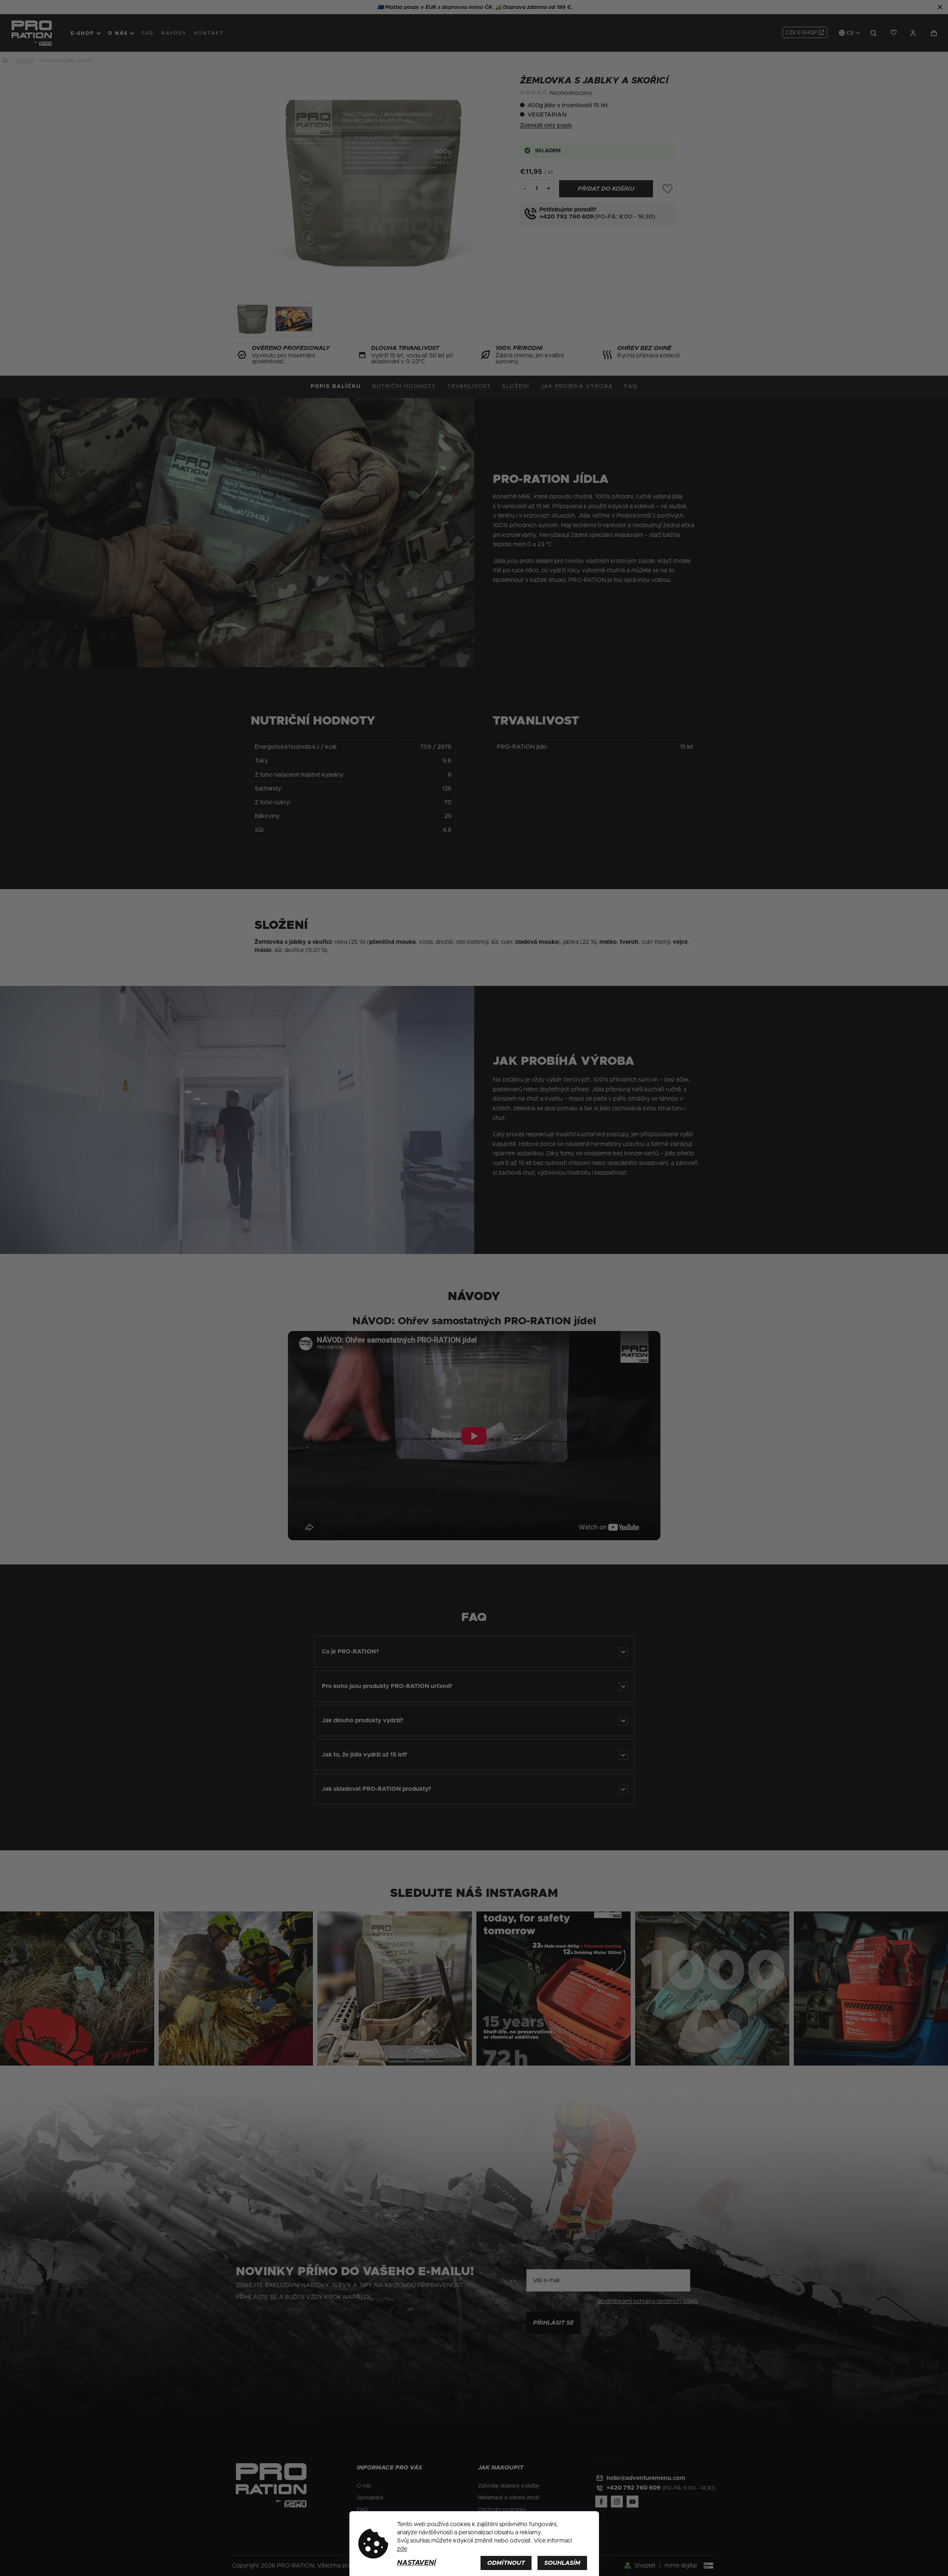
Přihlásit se (553, 2323)
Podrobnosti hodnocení (621, 93)
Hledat (874, 33)
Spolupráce (370, 2498)
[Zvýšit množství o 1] (548, 188)
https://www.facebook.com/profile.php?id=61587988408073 (600, 2502)
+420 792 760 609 (566, 217)
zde (402, 2549)
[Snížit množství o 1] (525, 188)
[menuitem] (86, 33)
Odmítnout (506, 2563)
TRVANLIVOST (469, 386)
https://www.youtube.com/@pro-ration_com (631, 2502)
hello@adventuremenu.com (646, 2478)
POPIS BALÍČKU (336, 386)
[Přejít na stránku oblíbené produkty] (891, 33)
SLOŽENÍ (516, 386)
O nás (364, 2486)
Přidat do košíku (606, 189)
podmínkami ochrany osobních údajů (648, 2301)
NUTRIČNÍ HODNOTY (404, 386)
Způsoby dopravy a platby (509, 2486)
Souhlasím (562, 2563)
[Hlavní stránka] (7, 61)
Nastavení (416, 2563)
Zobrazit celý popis (546, 125)
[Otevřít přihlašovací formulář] (913, 33)
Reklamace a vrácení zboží (509, 2498)
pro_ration (615, 2502)
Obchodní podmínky (502, 2510)
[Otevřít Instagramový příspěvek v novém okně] (77, 1988)
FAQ (631, 386)
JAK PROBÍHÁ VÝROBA (577, 386)
